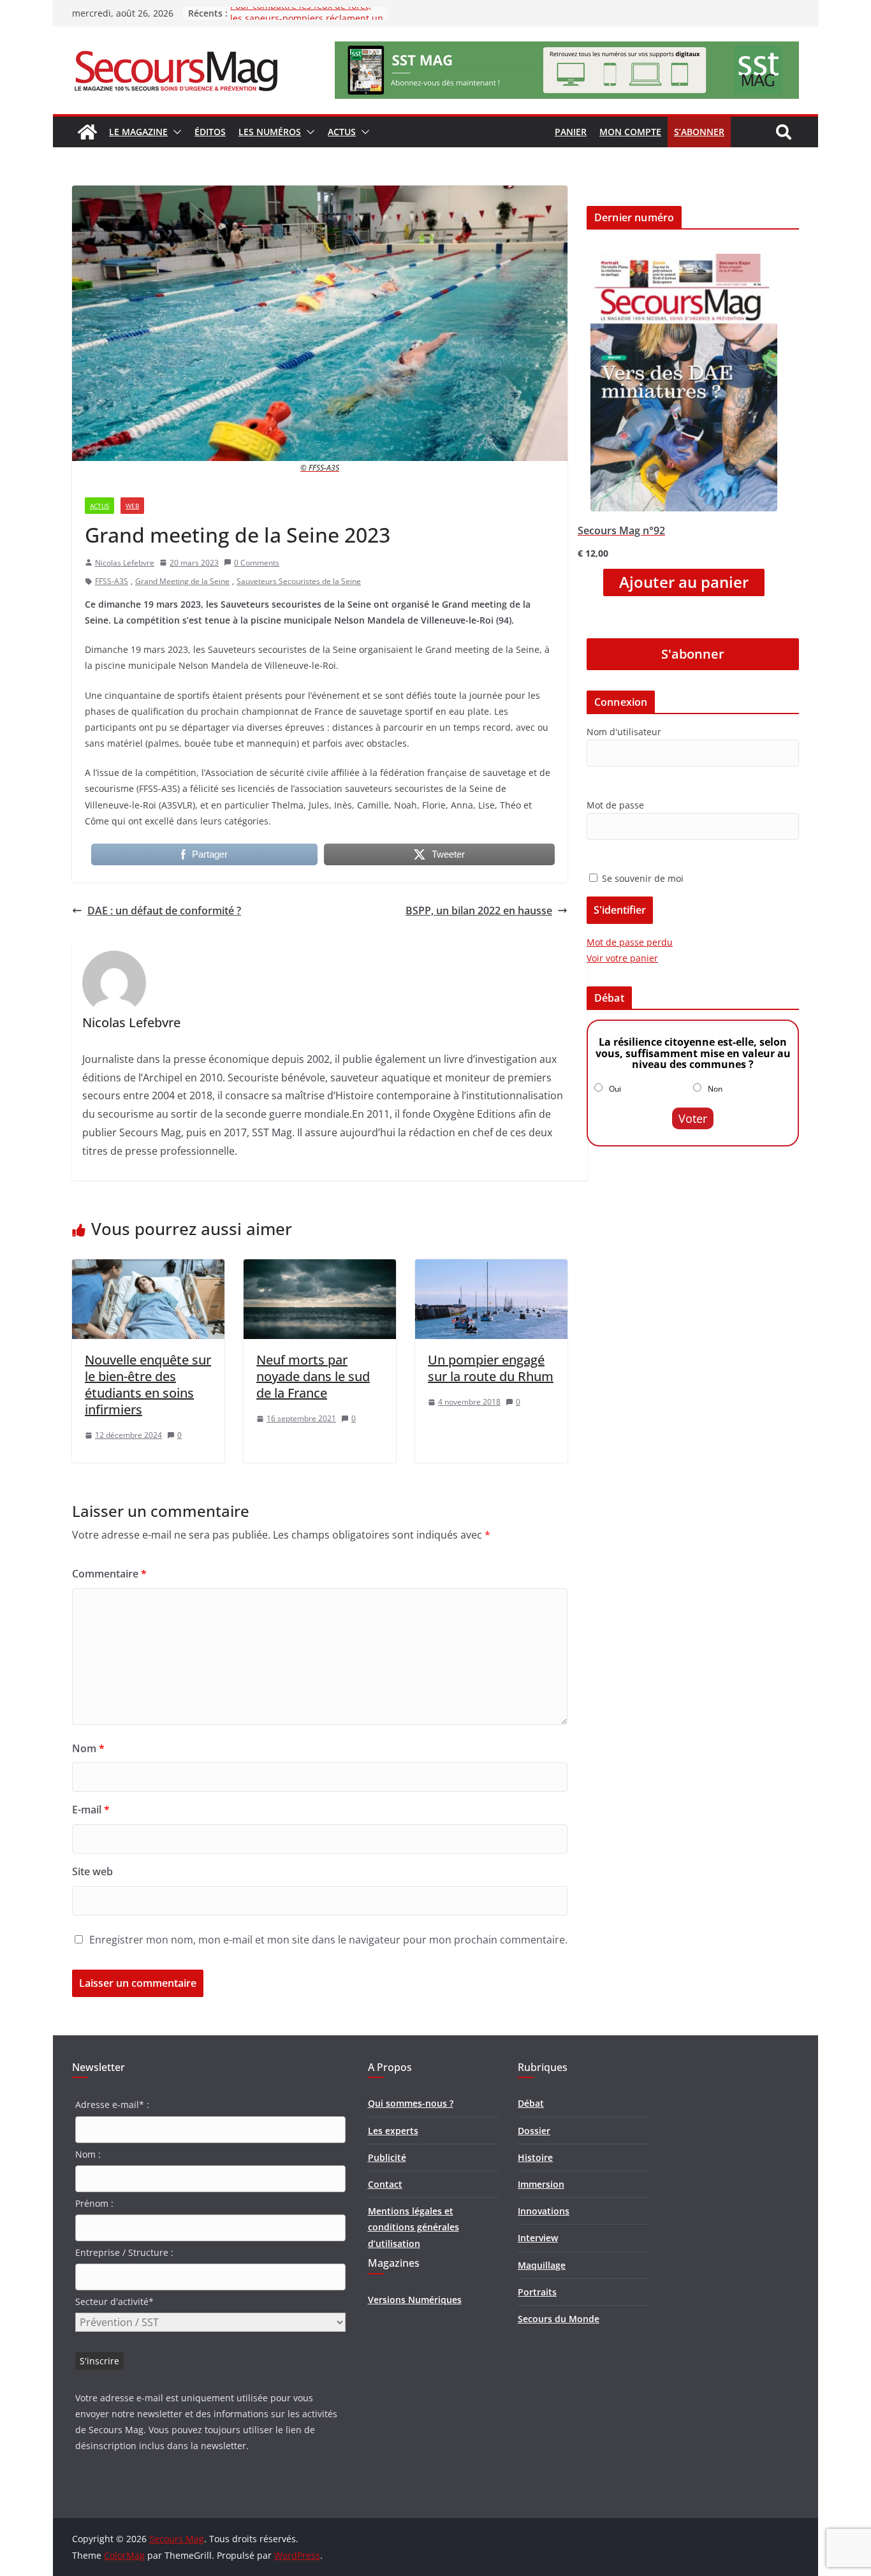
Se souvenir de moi (641, 878)
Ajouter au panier (684, 582)
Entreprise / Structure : (124, 2252)
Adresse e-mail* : (112, 2104)
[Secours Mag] (87, 132)
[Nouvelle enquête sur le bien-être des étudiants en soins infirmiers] (148, 1268)
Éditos (210, 132)
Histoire (535, 2157)
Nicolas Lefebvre (125, 563)
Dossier (534, 2131)
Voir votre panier (622, 958)
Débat (531, 2103)
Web (132, 506)
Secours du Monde (559, 2319)
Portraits (537, 2292)
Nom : (88, 2154)
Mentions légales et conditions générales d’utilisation (414, 2227)
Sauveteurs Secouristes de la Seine (299, 581)
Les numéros (270, 132)
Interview (538, 2238)
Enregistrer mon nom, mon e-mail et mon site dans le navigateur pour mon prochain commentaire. (328, 1940)
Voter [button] (693, 1118)
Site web (92, 1871)
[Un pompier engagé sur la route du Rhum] (491, 1268)
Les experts (393, 2131)
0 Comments (257, 563)
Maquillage (542, 2265)
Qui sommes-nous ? (411, 2103)
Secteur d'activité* (114, 2302)
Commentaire (109, 1574)
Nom (88, 1748)
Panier (571, 132)
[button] (175, 132)
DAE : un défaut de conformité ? (164, 911)
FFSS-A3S (112, 581)
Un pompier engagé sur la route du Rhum (491, 1368)
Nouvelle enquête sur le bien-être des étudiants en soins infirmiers (148, 1385)
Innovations (544, 2211)
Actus (342, 132)
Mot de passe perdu (630, 942)
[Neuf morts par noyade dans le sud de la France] (320, 1268)
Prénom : (94, 2203)
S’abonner (699, 132)
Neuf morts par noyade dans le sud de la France (313, 1376)
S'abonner (693, 654)
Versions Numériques (415, 2300)
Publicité (387, 2157)
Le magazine (138, 132)
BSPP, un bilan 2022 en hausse (479, 911)
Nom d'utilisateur (624, 732)
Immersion (541, 2184)
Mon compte (630, 132)
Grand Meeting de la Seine (182, 581)
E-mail (91, 1810)
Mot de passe (615, 805)
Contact (385, 2184)
